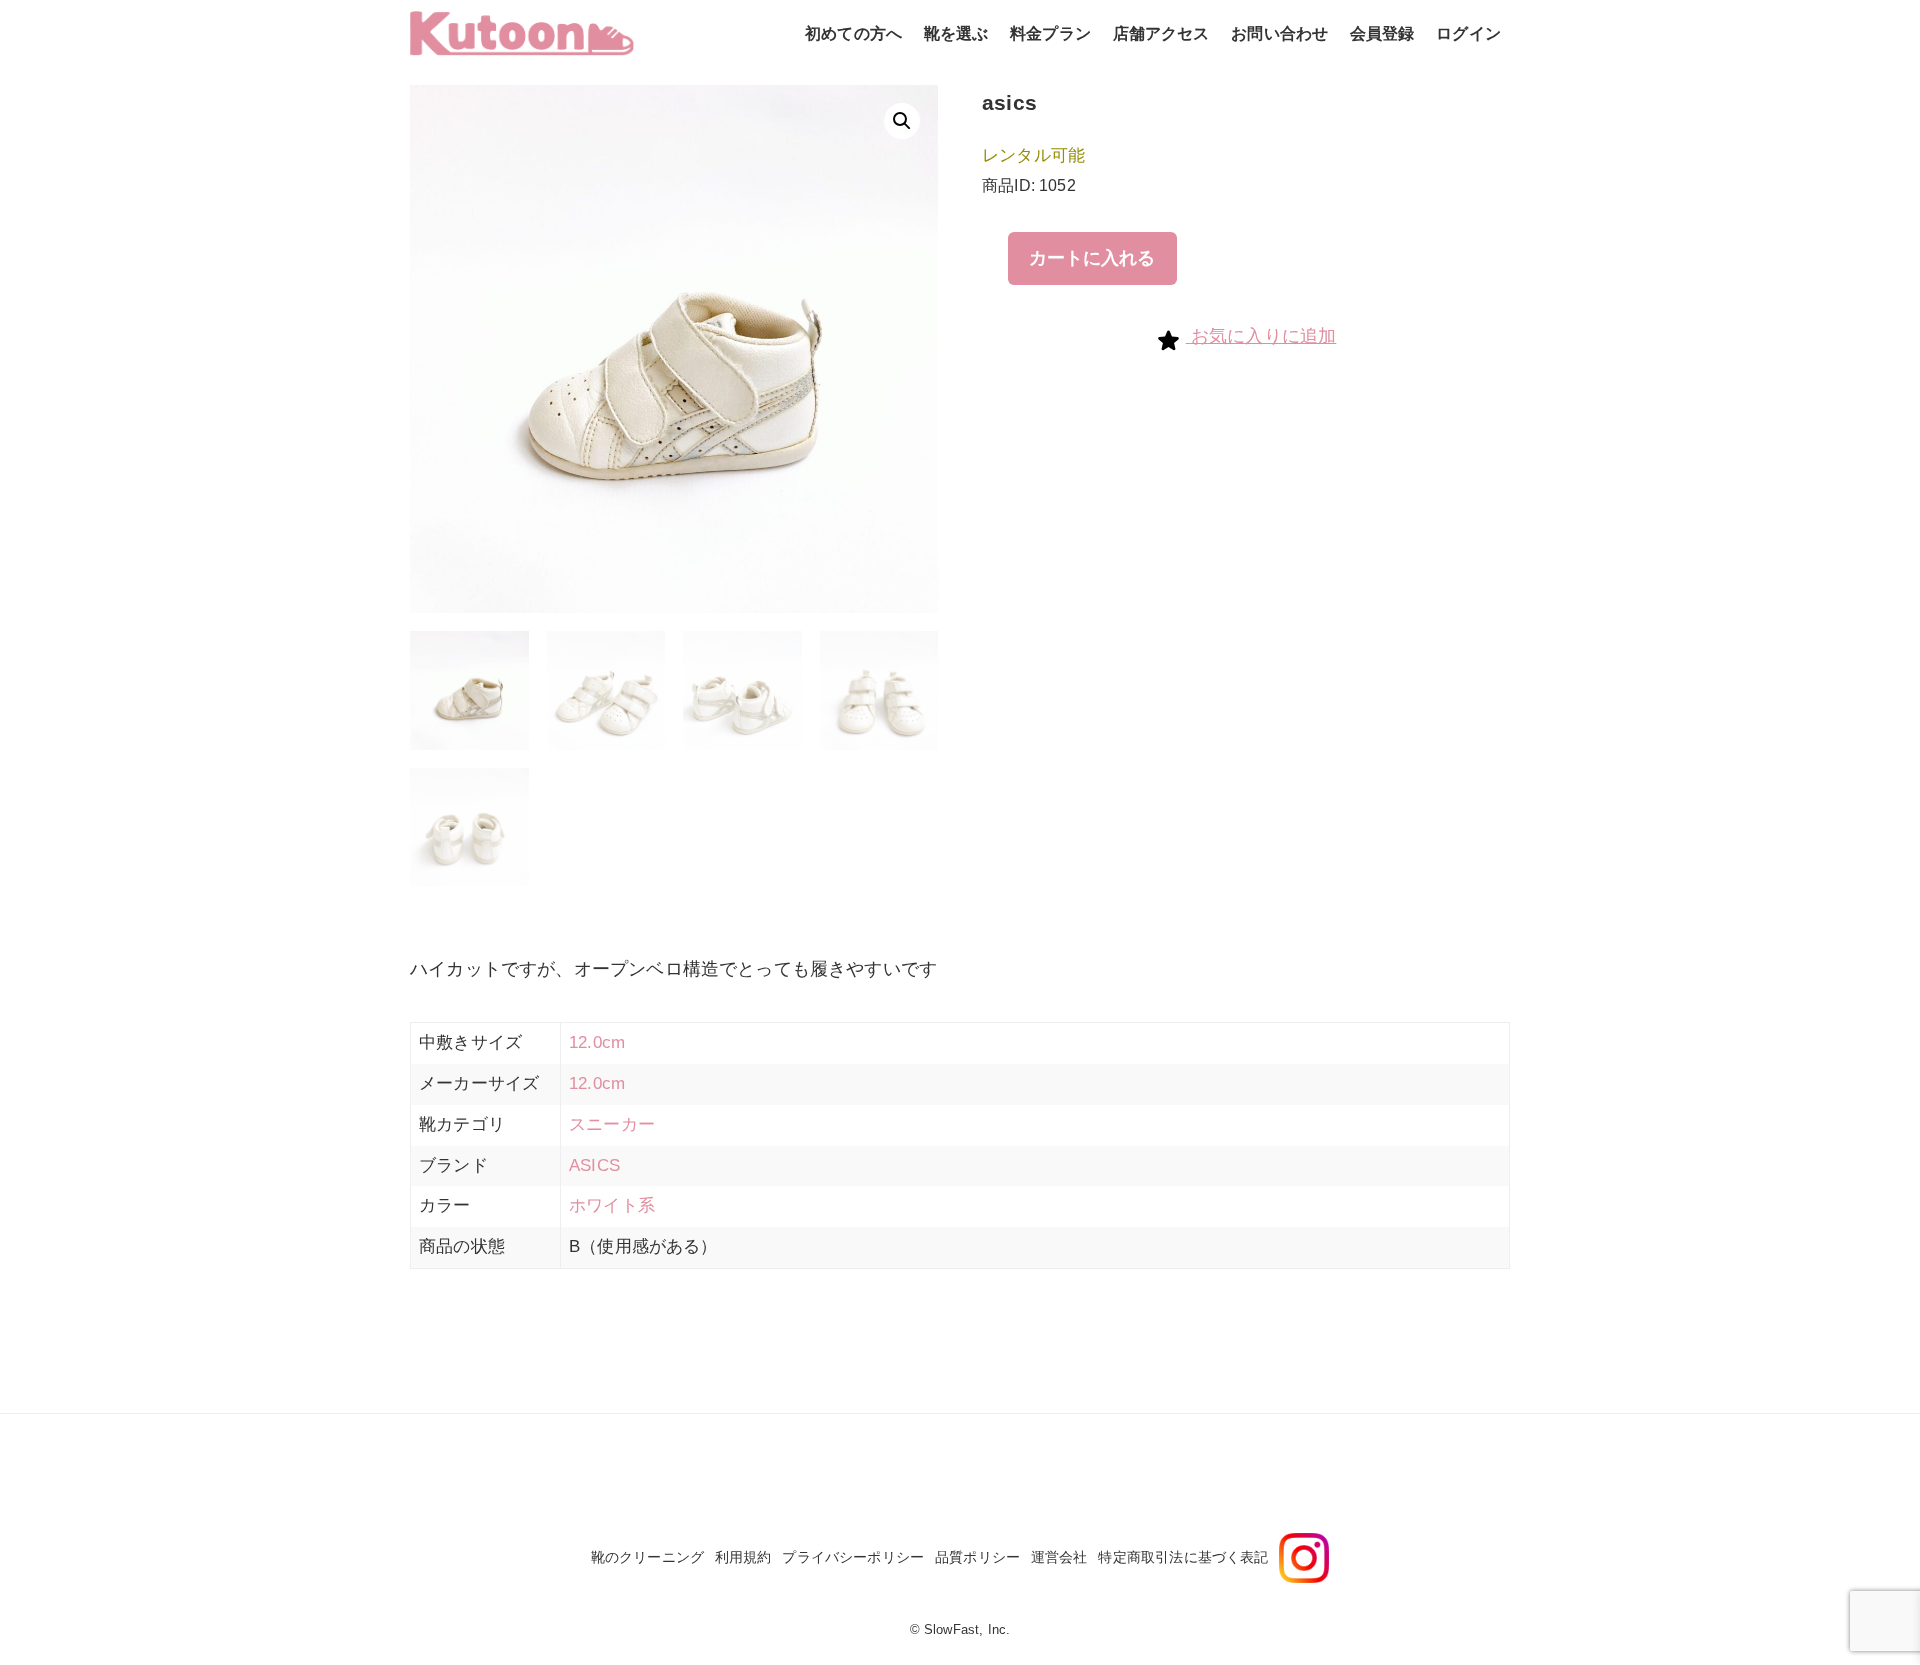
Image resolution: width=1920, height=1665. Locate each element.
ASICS (594, 1165)
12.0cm (597, 1042)
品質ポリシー (977, 1557)
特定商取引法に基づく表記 (1183, 1557)
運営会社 (1059, 1557)
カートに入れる (1092, 258)
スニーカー (612, 1124)
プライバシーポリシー (853, 1557)
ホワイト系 (612, 1205)
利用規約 (743, 1557)
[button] (902, 121)
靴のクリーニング (647, 1557)
